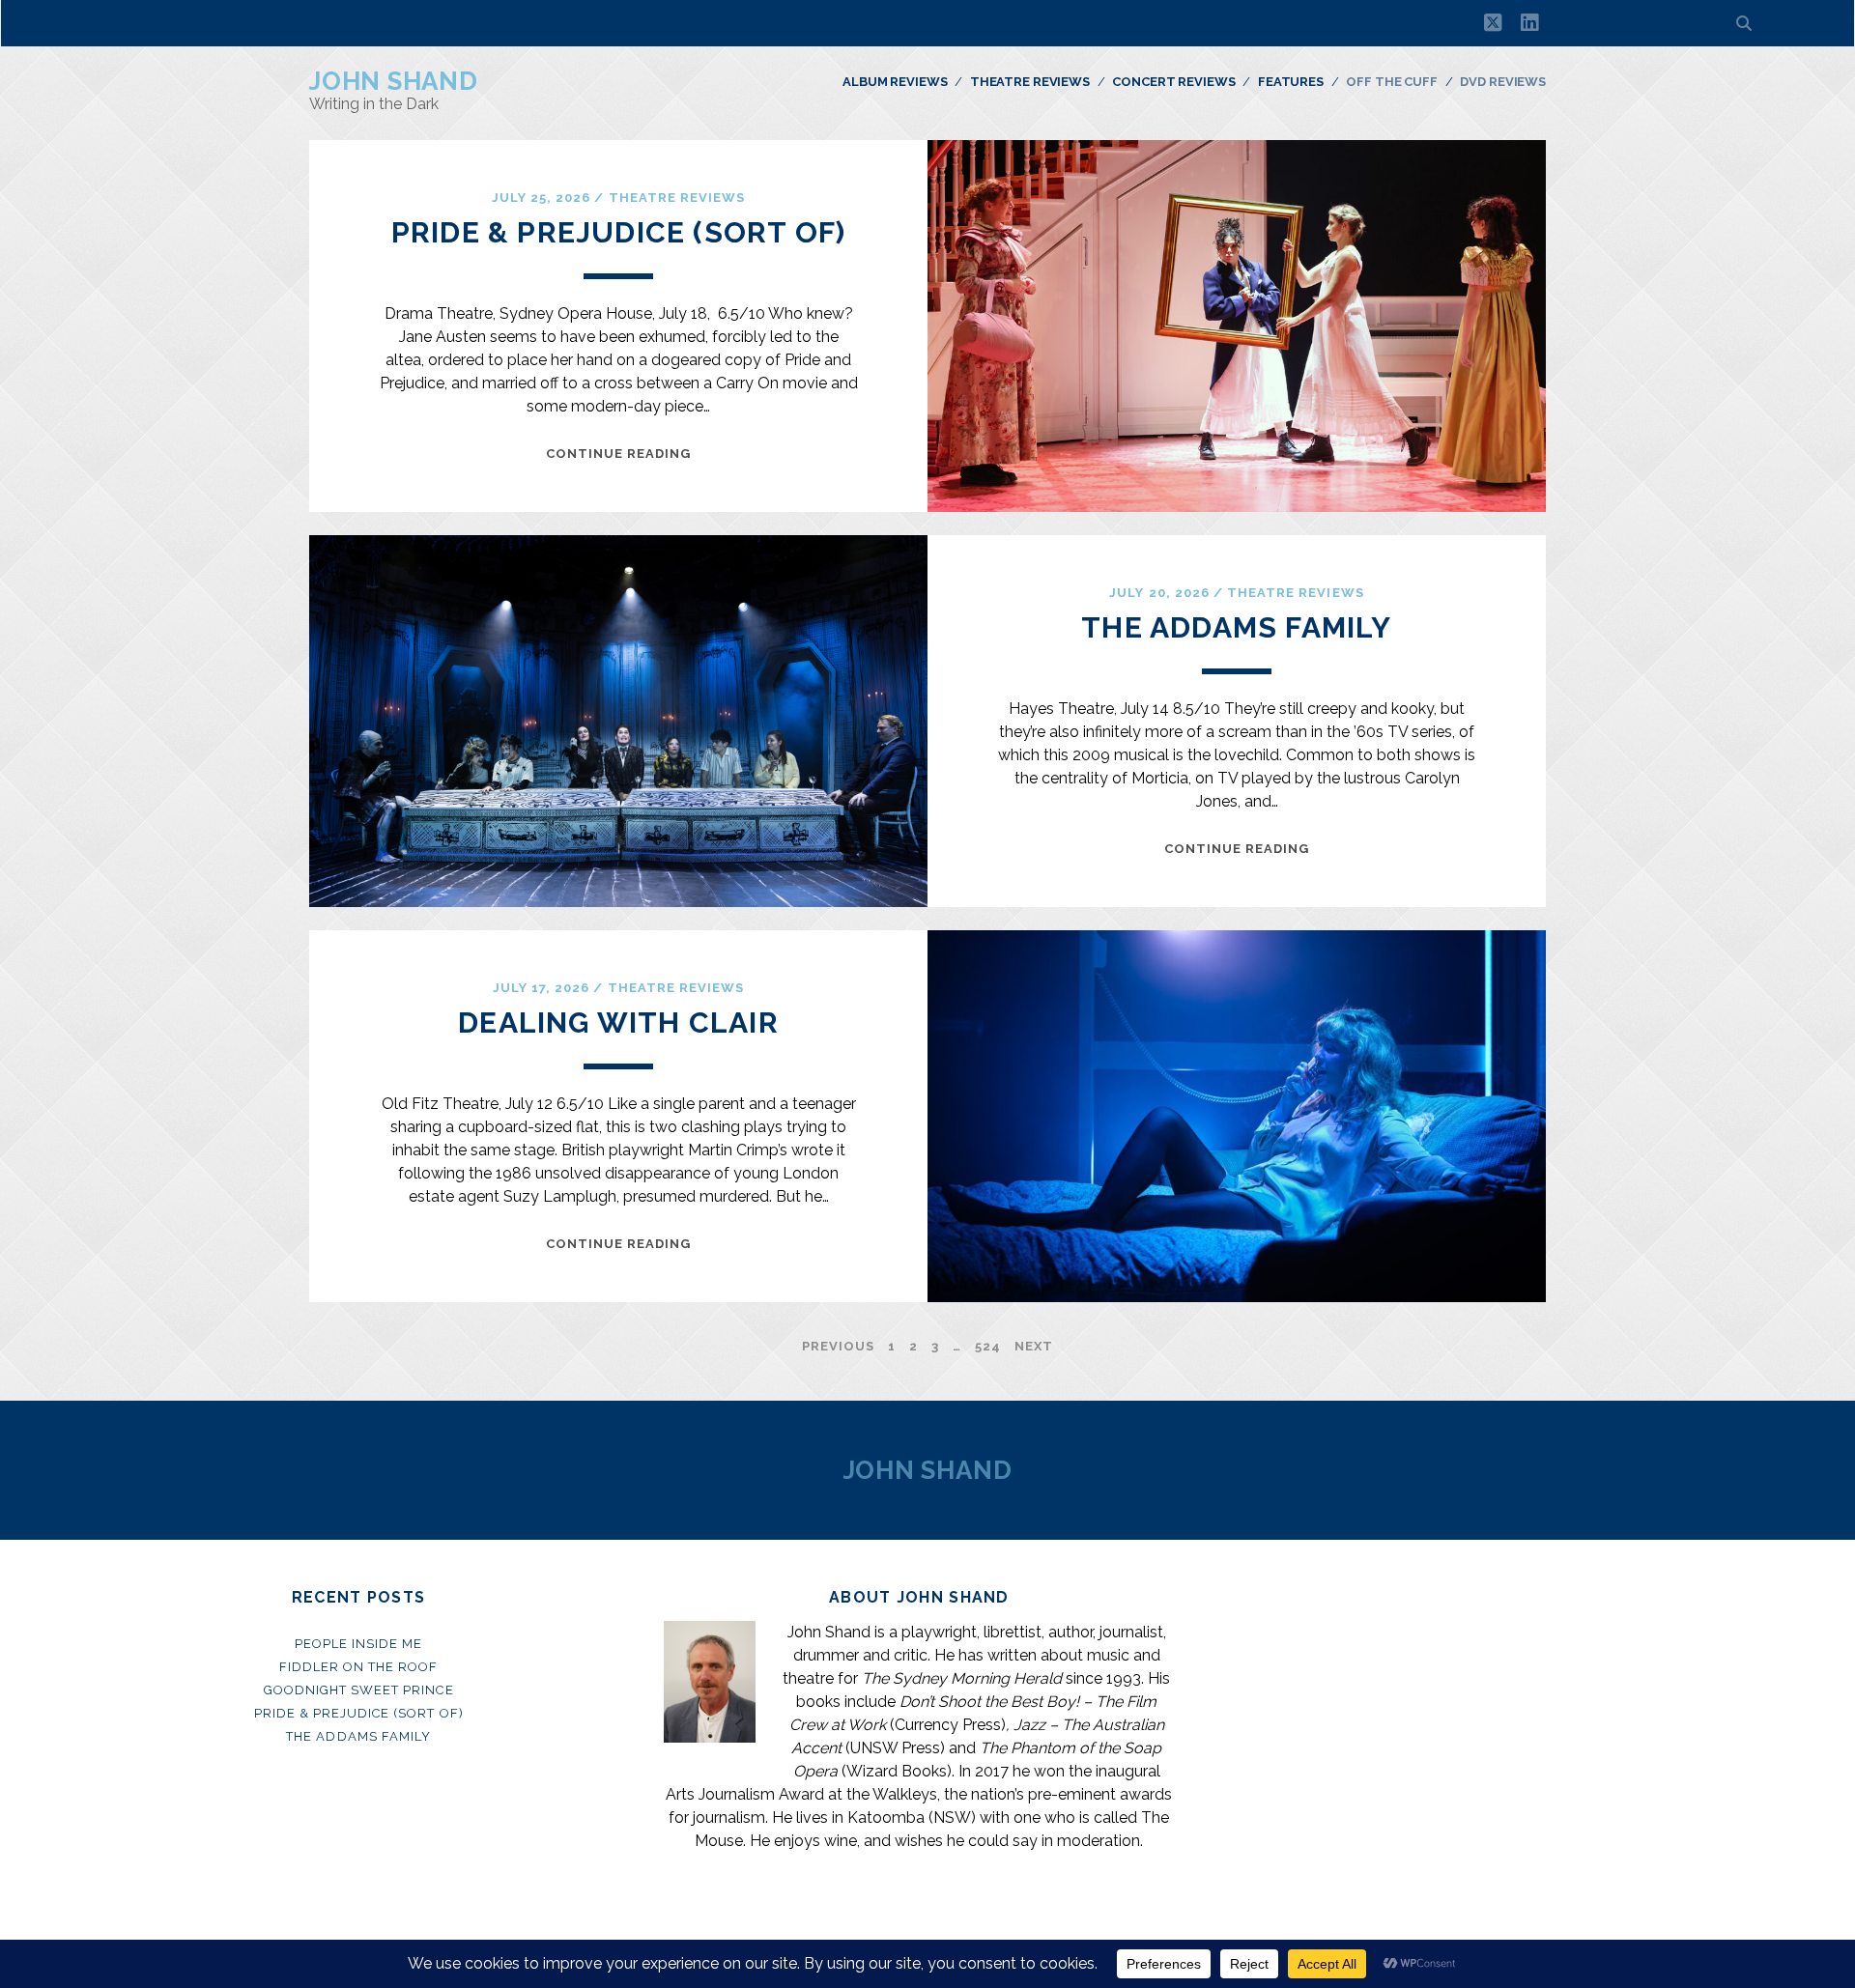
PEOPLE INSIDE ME (359, 1644)
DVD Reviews (1503, 82)
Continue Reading (619, 454)
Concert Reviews (1173, 82)
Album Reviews (895, 82)
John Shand (394, 81)
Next (1034, 1346)
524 (988, 1346)
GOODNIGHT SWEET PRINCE (359, 1690)
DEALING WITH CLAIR (618, 1022)
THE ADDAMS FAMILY (1236, 627)
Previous (838, 1346)
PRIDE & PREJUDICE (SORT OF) (618, 232)
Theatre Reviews (1030, 82)
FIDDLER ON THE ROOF (359, 1667)
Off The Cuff (1391, 82)
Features (1291, 82)
